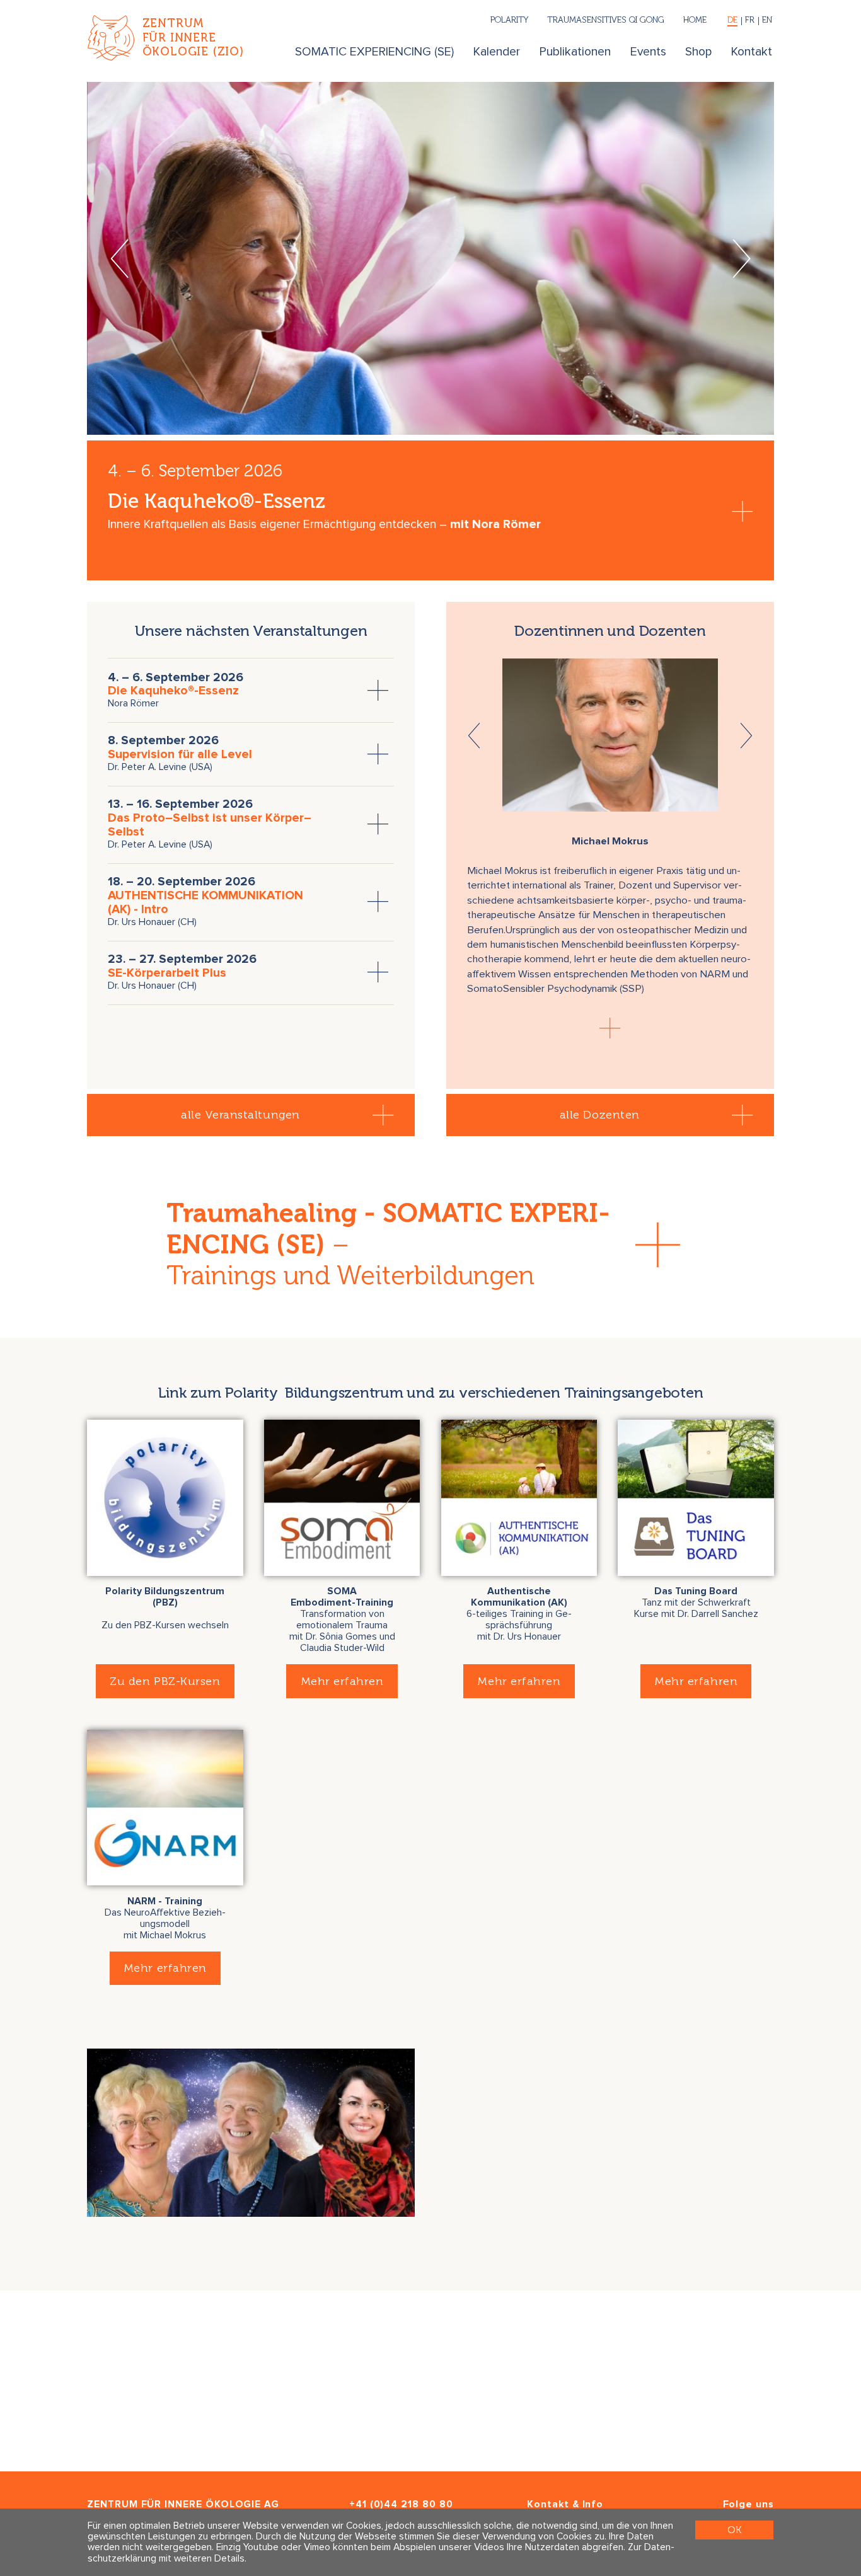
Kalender (497, 52)
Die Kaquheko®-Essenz (173, 691)
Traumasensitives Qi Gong (606, 20)
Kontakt (752, 52)
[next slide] (742, 258)
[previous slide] (119, 258)
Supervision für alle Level (180, 755)
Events (648, 52)
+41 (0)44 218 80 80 (401, 2504)
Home (695, 20)
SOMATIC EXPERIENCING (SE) (374, 52)
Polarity (509, 20)
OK (734, 2530)
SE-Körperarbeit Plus (167, 973)
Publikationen (575, 52)
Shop (698, 52)
